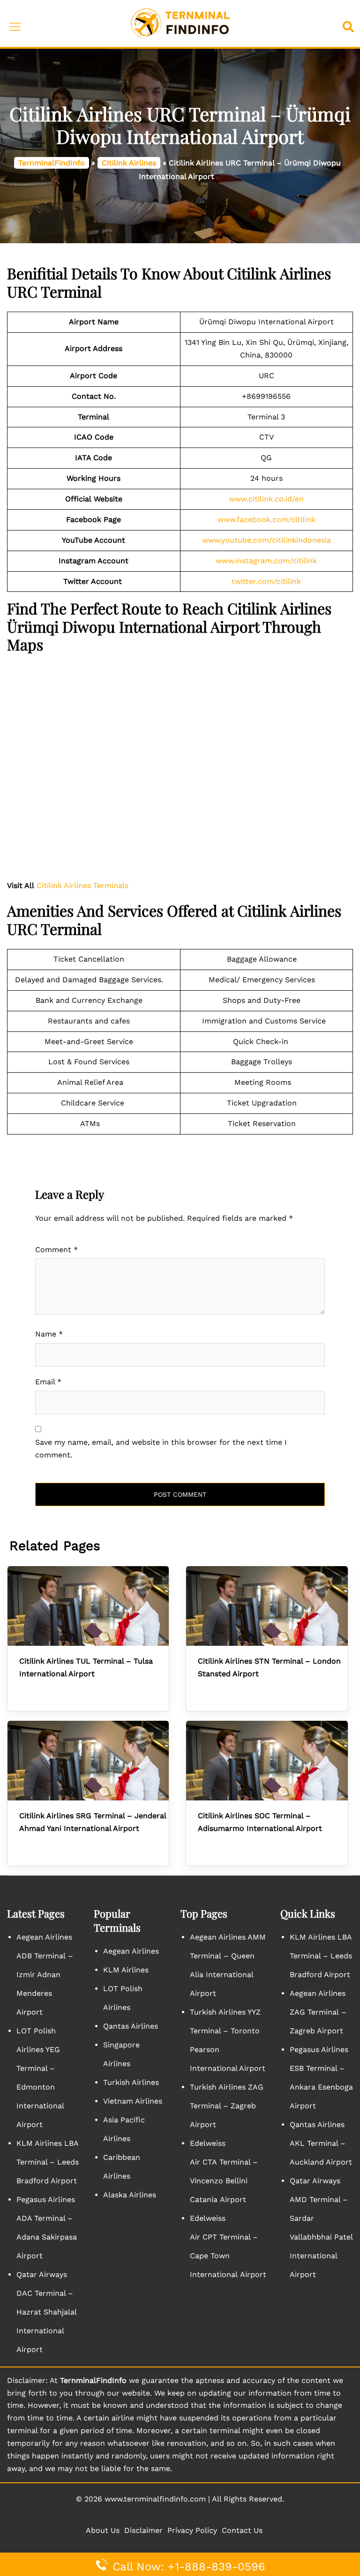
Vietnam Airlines (133, 2101)
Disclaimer (143, 2530)
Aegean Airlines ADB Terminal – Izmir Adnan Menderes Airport (45, 1975)
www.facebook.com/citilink (266, 519)
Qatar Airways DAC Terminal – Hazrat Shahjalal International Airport (48, 2312)
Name (49, 1334)
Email (48, 1382)
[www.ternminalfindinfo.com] (180, 23)
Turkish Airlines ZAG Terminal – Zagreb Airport (227, 2106)
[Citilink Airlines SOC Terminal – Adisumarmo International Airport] (267, 1761)
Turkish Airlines (131, 2082)
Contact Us (242, 2530)
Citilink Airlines (129, 163)
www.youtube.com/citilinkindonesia (266, 540)
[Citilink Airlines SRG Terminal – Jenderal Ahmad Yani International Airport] (88, 1761)
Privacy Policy (192, 2530)
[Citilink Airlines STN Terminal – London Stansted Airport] (267, 1606)
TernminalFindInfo (52, 163)
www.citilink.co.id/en (266, 499)
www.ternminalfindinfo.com (155, 2499)
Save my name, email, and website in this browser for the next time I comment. (161, 1449)
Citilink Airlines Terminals (82, 885)
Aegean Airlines (131, 1951)
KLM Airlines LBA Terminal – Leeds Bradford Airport (48, 2162)
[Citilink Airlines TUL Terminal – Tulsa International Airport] (88, 1606)
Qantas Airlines (131, 2026)
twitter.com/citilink (266, 581)
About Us (103, 2530)
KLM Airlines (126, 1970)
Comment (56, 1250)
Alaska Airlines (130, 2195)
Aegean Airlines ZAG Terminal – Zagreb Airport (318, 2012)
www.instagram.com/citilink (266, 561)
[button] (350, 24)
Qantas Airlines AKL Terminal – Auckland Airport (321, 2143)
